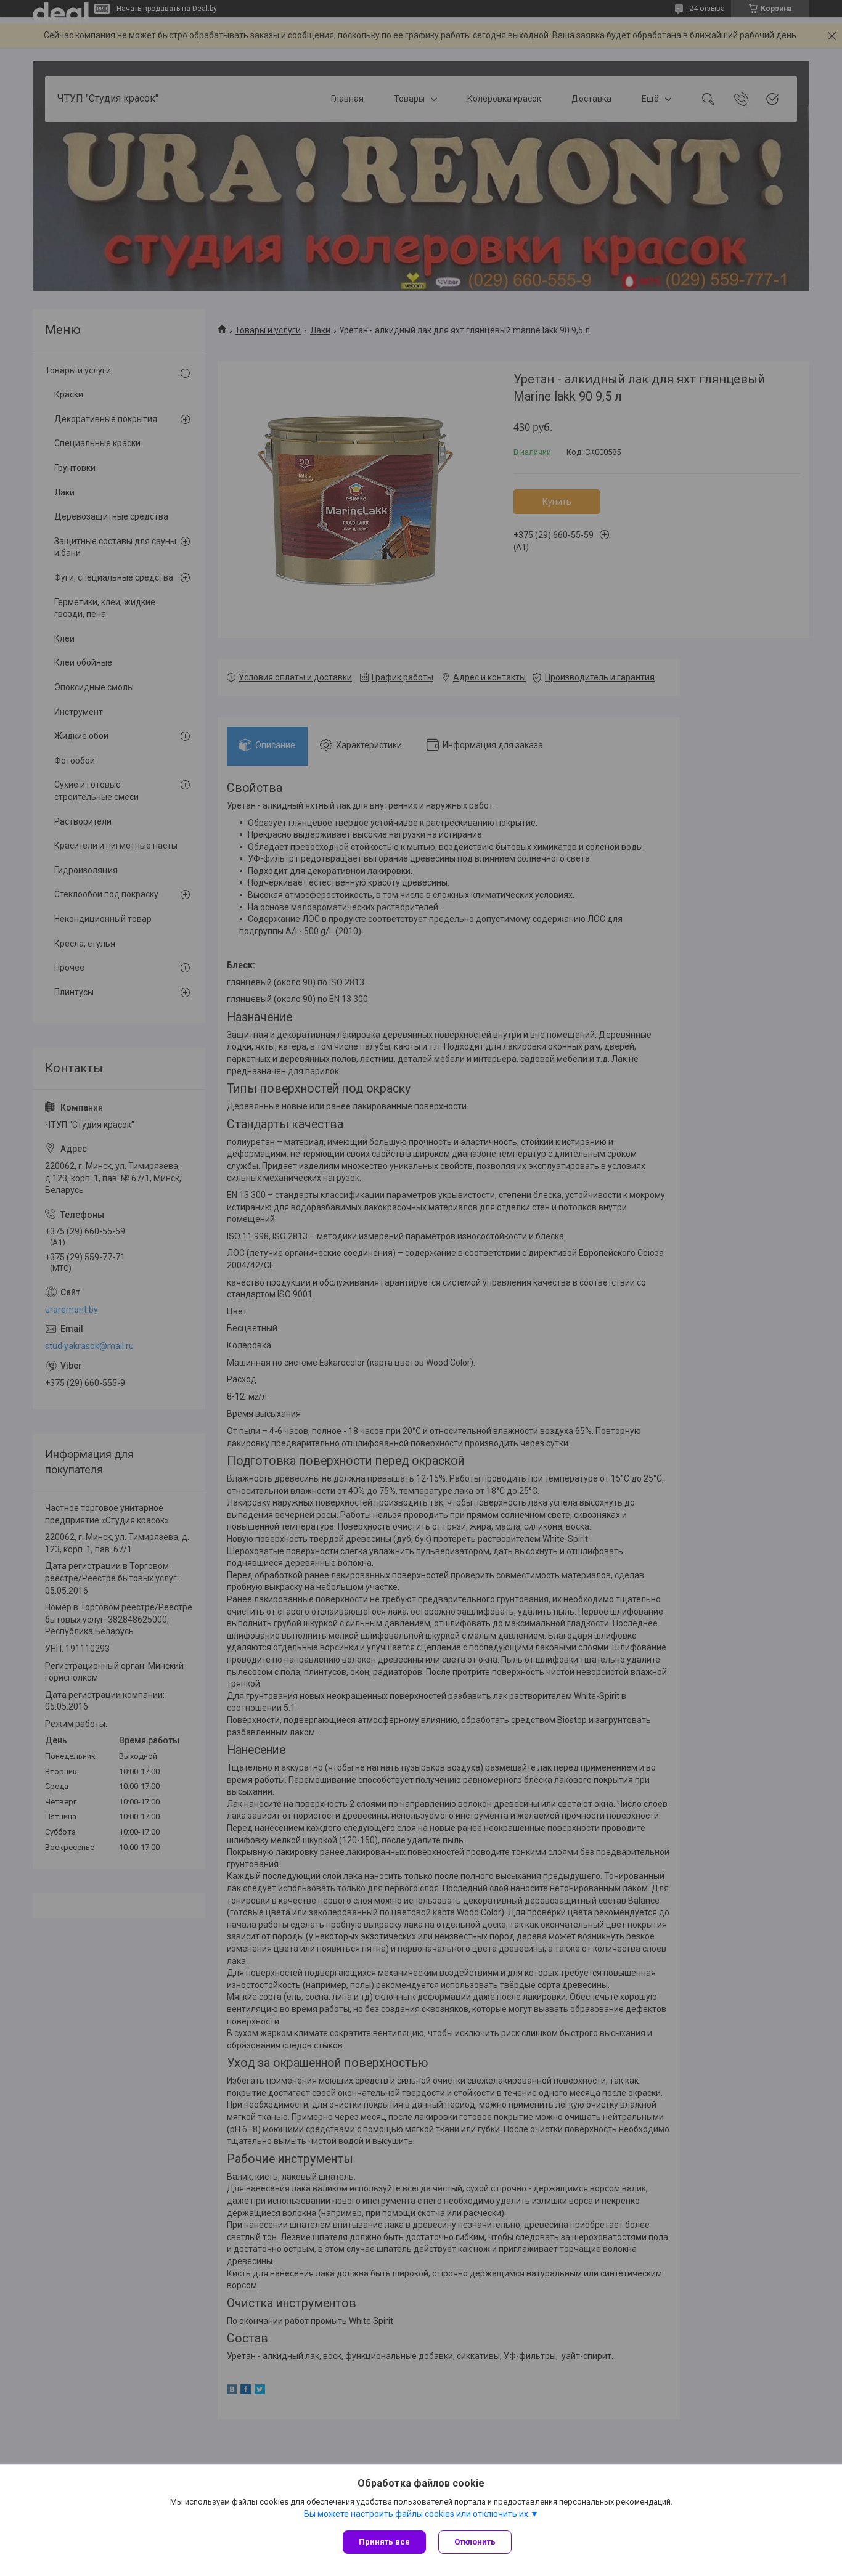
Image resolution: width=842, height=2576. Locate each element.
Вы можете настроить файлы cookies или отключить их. (417, 2514)
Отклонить (475, 2542)
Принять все (384, 2542)
